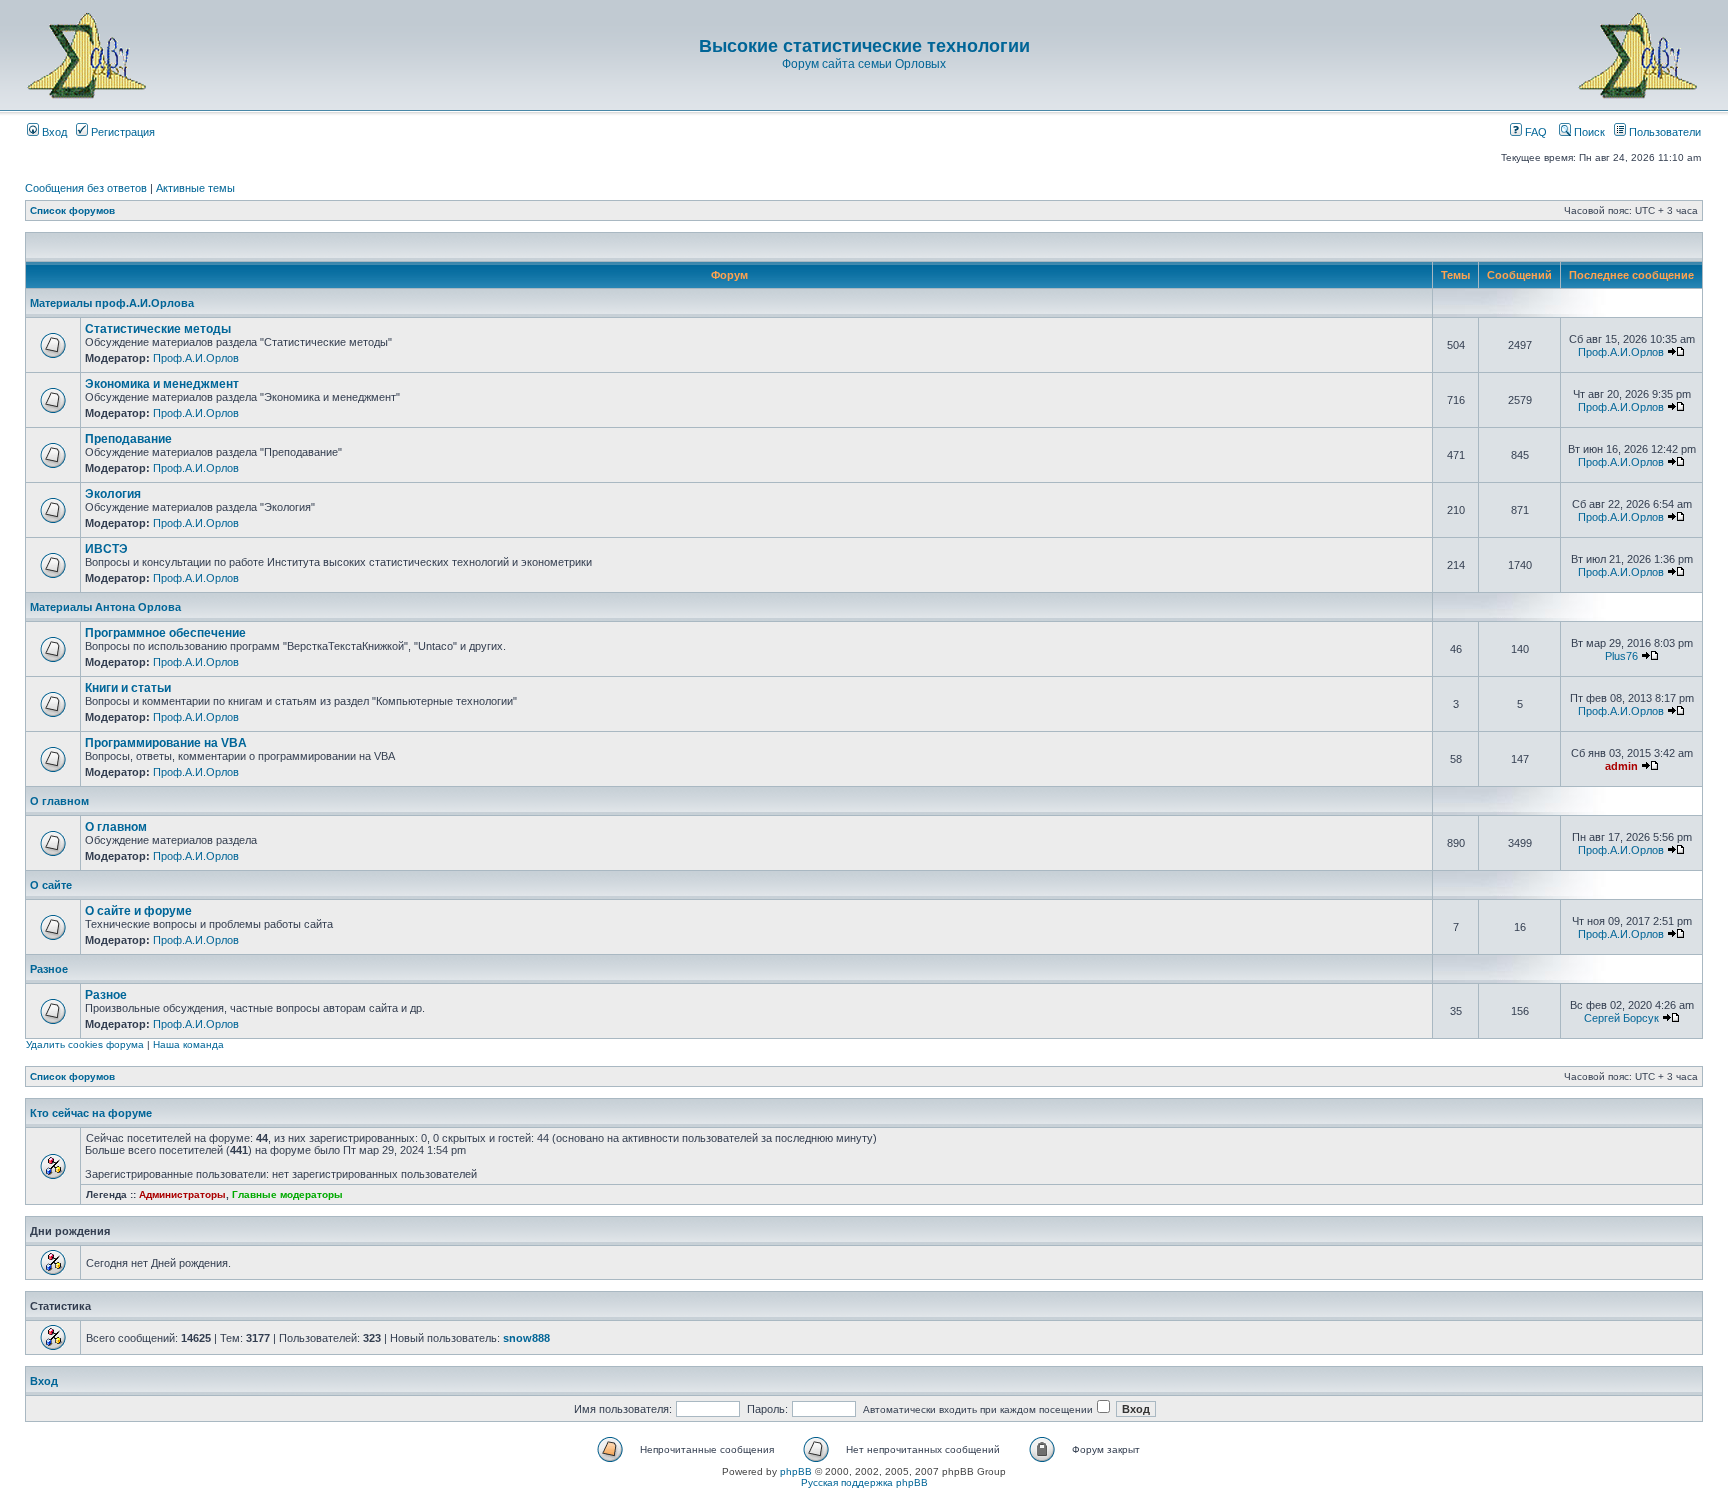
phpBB (796, 1471)
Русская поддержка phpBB (864, 1482)
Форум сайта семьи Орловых (864, 64)
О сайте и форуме (138, 911)
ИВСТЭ (106, 549)
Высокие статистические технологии (864, 46)
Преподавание (128, 439)
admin (1621, 766)
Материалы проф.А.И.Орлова (112, 303)
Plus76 (1621, 656)
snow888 (526, 1338)
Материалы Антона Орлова (105, 607)
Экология (113, 494)
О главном (59, 801)
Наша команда (188, 1044)
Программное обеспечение (165, 633)
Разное (49, 969)
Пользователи (1663, 132)
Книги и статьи (128, 688)
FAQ (1534, 132)
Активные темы (195, 188)
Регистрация (121, 132)
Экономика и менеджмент (162, 384)
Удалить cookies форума (85, 1044)
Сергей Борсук (1621, 1018)
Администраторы (182, 1194)
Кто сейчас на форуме (91, 1113)
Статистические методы (158, 329)
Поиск (1588, 132)
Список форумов (72, 210)
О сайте (51, 885)
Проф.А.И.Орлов (196, 358)
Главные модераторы (287, 1194)
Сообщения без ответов (86, 188)
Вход (53, 132)
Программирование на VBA (166, 743)
